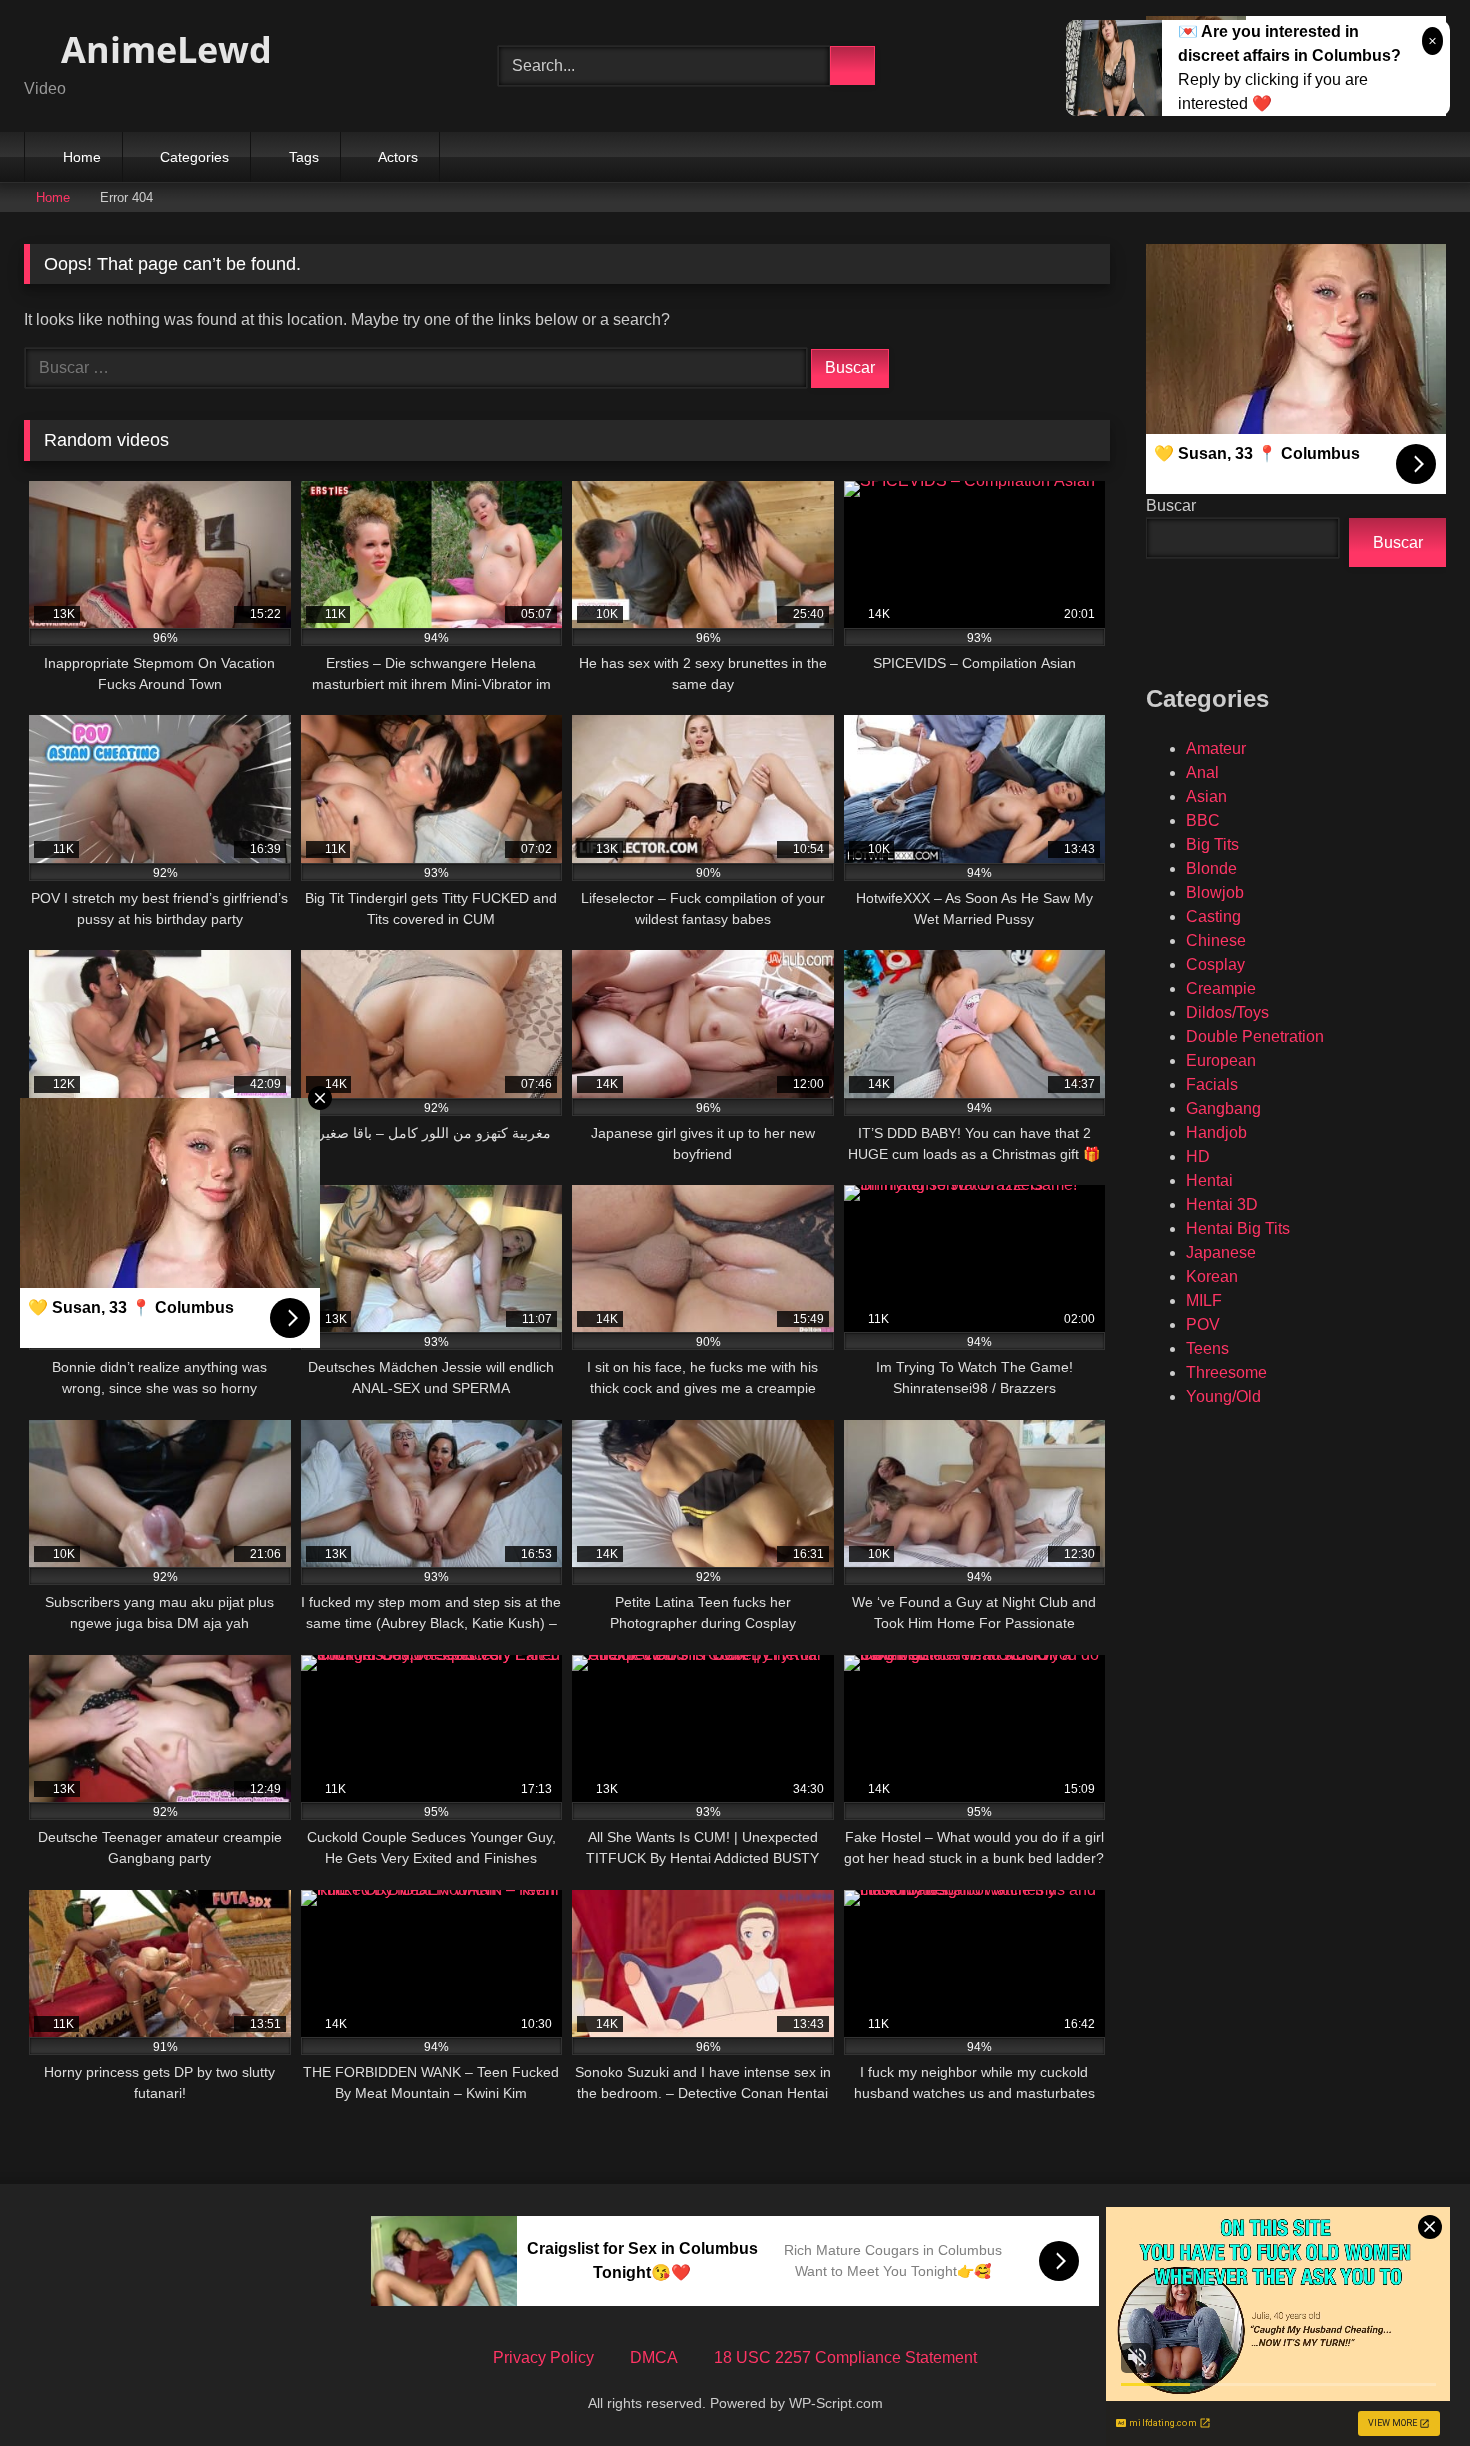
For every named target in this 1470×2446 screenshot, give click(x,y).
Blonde (1211, 868)
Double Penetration (1255, 1036)
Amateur (1216, 748)
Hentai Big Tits (1238, 1228)
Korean (1212, 1276)
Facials (1212, 1084)
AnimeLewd (162, 49)
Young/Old (1223, 1396)
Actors (398, 157)
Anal (1202, 772)
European (1221, 1060)
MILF (1204, 1300)
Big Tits (1212, 844)
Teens (1207, 1348)
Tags (304, 157)
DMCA (654, 2357)
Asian (1206, 796)
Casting (1213, 916)
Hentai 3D (1222, 1204)
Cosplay (1215, 964)
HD (1198, 1156)
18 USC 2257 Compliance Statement (845, 2357)
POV (1203, 1324)
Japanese (1221, 1252)
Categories (194, 157)
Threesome (1226, 1372)
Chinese (1216, 940)
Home (82, 157)
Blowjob (1215, 892)
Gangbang (1223, 1108)
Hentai (1209, 1180)
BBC (1203, 820)
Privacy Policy (543, 2357)
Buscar (1171, 505)
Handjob (1216, 1132)
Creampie (1221, 988)
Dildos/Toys (1227, 1012)
